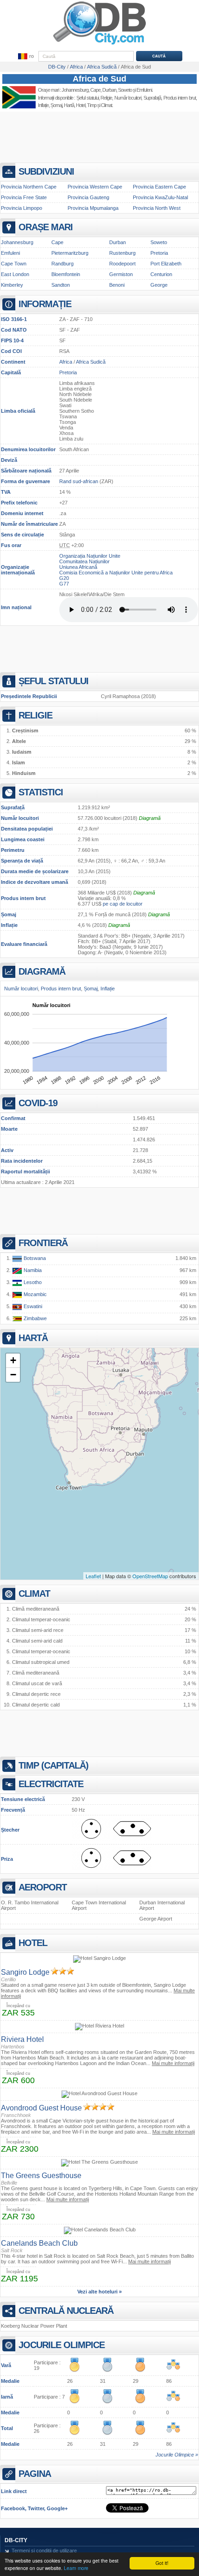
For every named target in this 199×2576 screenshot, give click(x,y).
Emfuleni (10, 253)
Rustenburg (122, 253)
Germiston (121, 274)
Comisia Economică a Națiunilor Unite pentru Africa (116, 573)
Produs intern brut (23, 898)
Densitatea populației (27, 829)
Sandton (61, 285)
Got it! (162, 2563)
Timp (92, 105)
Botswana (34, 1258)
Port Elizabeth (166, 264)
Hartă (69, 105)
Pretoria (159, 253)
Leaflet (93, 1576)
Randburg (62, 264)
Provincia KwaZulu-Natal (160, 197)
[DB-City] (99, 44)
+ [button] (13, 1360)
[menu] (25, 57)
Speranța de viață (22, 861)
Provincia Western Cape (95, 187)
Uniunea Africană (78, 567)
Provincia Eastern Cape (159, 187)
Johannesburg (75, 90)
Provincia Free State (24, 197)
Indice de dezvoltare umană (34, 882)
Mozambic (34, 1294)
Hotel (81, 105)
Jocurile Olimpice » (177, 2455)
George (159, 285)
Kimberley (12, 285)
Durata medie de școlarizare (35, 871)
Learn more (76, 2568)
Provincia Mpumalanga (93, 208)
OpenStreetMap (150, 1576)
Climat (106, 105)
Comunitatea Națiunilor (84, 561)
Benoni (117, 285)
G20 (64, 578)
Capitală (11, 372)
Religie (106, 98)
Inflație (9, 925)
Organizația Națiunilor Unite (90, 556)
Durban (109, 90)
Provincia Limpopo (22, 208)
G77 (64, 584)
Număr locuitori (20, 818)
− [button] (13, 1375)
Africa (66, 362)
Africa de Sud (99, 79)
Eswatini (32, 1306)
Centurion (161, 274)
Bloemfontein (66, 274)
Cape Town (14, 264)
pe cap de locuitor (123, 904)
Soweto (159, 242)
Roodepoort (122, 264)
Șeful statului (87, 98)
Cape (95, 90)
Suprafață (13, 807)
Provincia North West (157, 208)
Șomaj (9, 914)
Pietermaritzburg (70, 253)
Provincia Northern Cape (29, 187)
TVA (6, 492)
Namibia (32, 1270)
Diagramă (150, 818)
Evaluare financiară (24, 944)
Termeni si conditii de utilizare (44, 2551)
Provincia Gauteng (88, 197)
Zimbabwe (34, 1318)
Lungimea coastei (23, 839)
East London (15, 274)
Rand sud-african (79, 481)
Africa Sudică (91, 362)
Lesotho (32, 1282)
